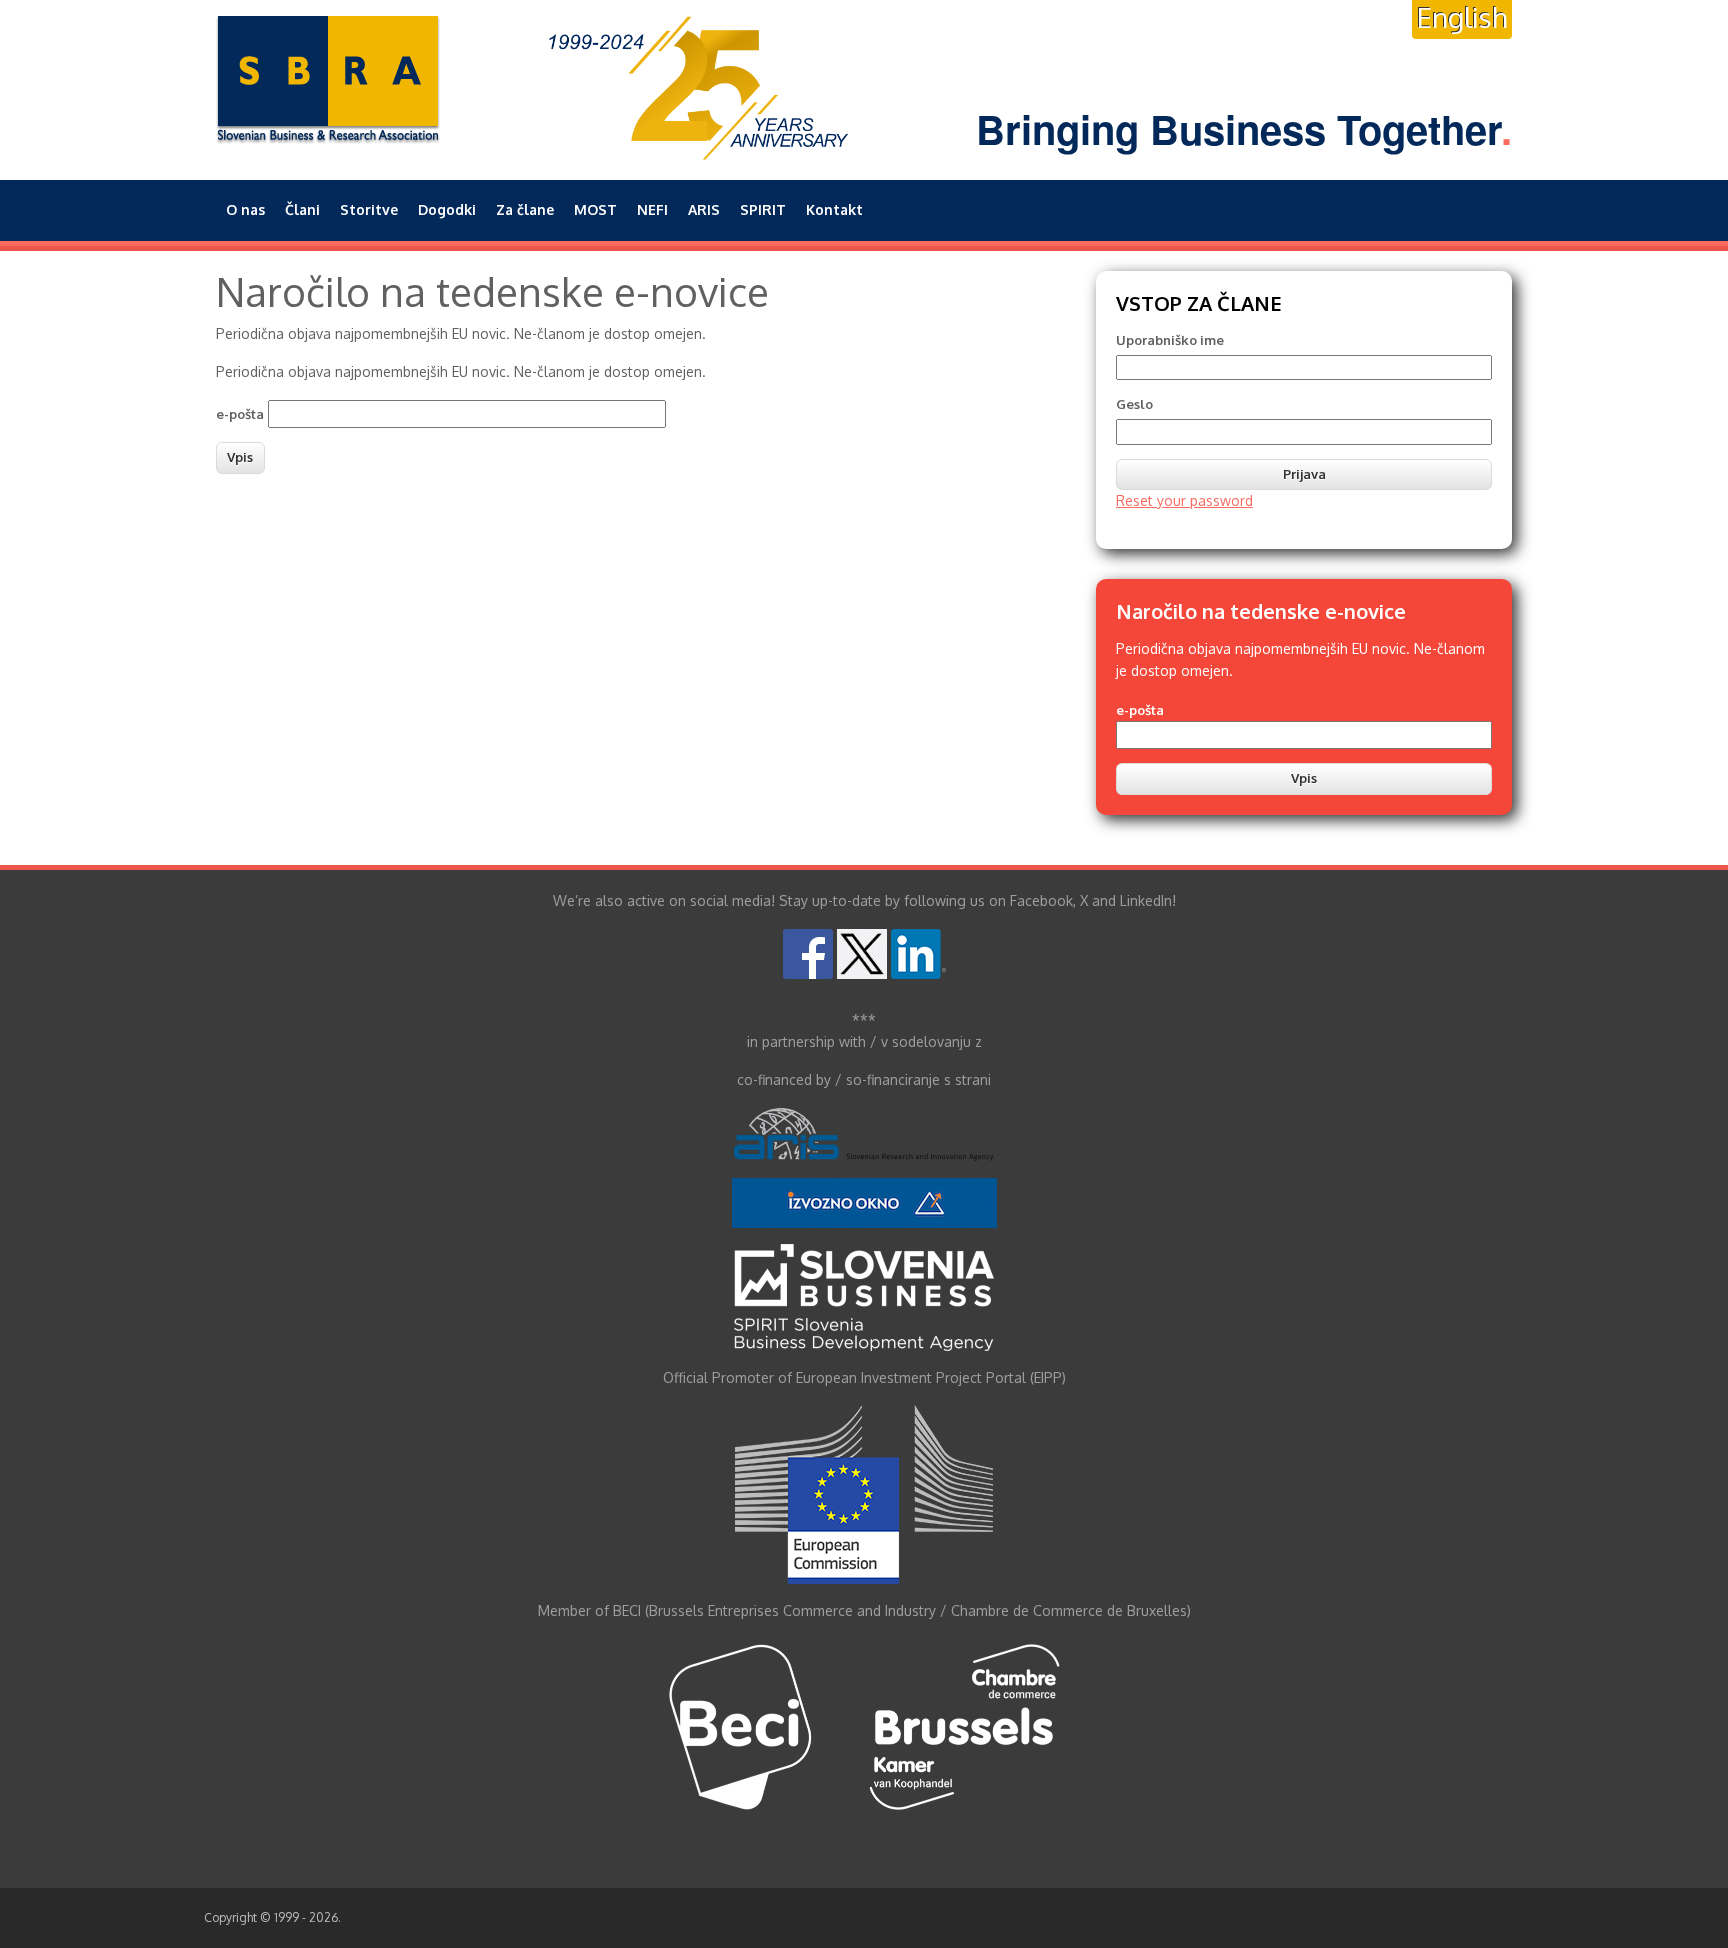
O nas (245, 209)
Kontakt (834, 209)
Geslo (1134, 404)
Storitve (369, 209)
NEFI (652, 209)
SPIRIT (763, 209)
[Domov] (328, 79)
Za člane (525, 209)
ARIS (704, 209)
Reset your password (1184, 500)
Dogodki (447, 209)
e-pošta (240, 414)
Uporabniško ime (1170, 340)
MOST (595, 209)
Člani (302, 209)
